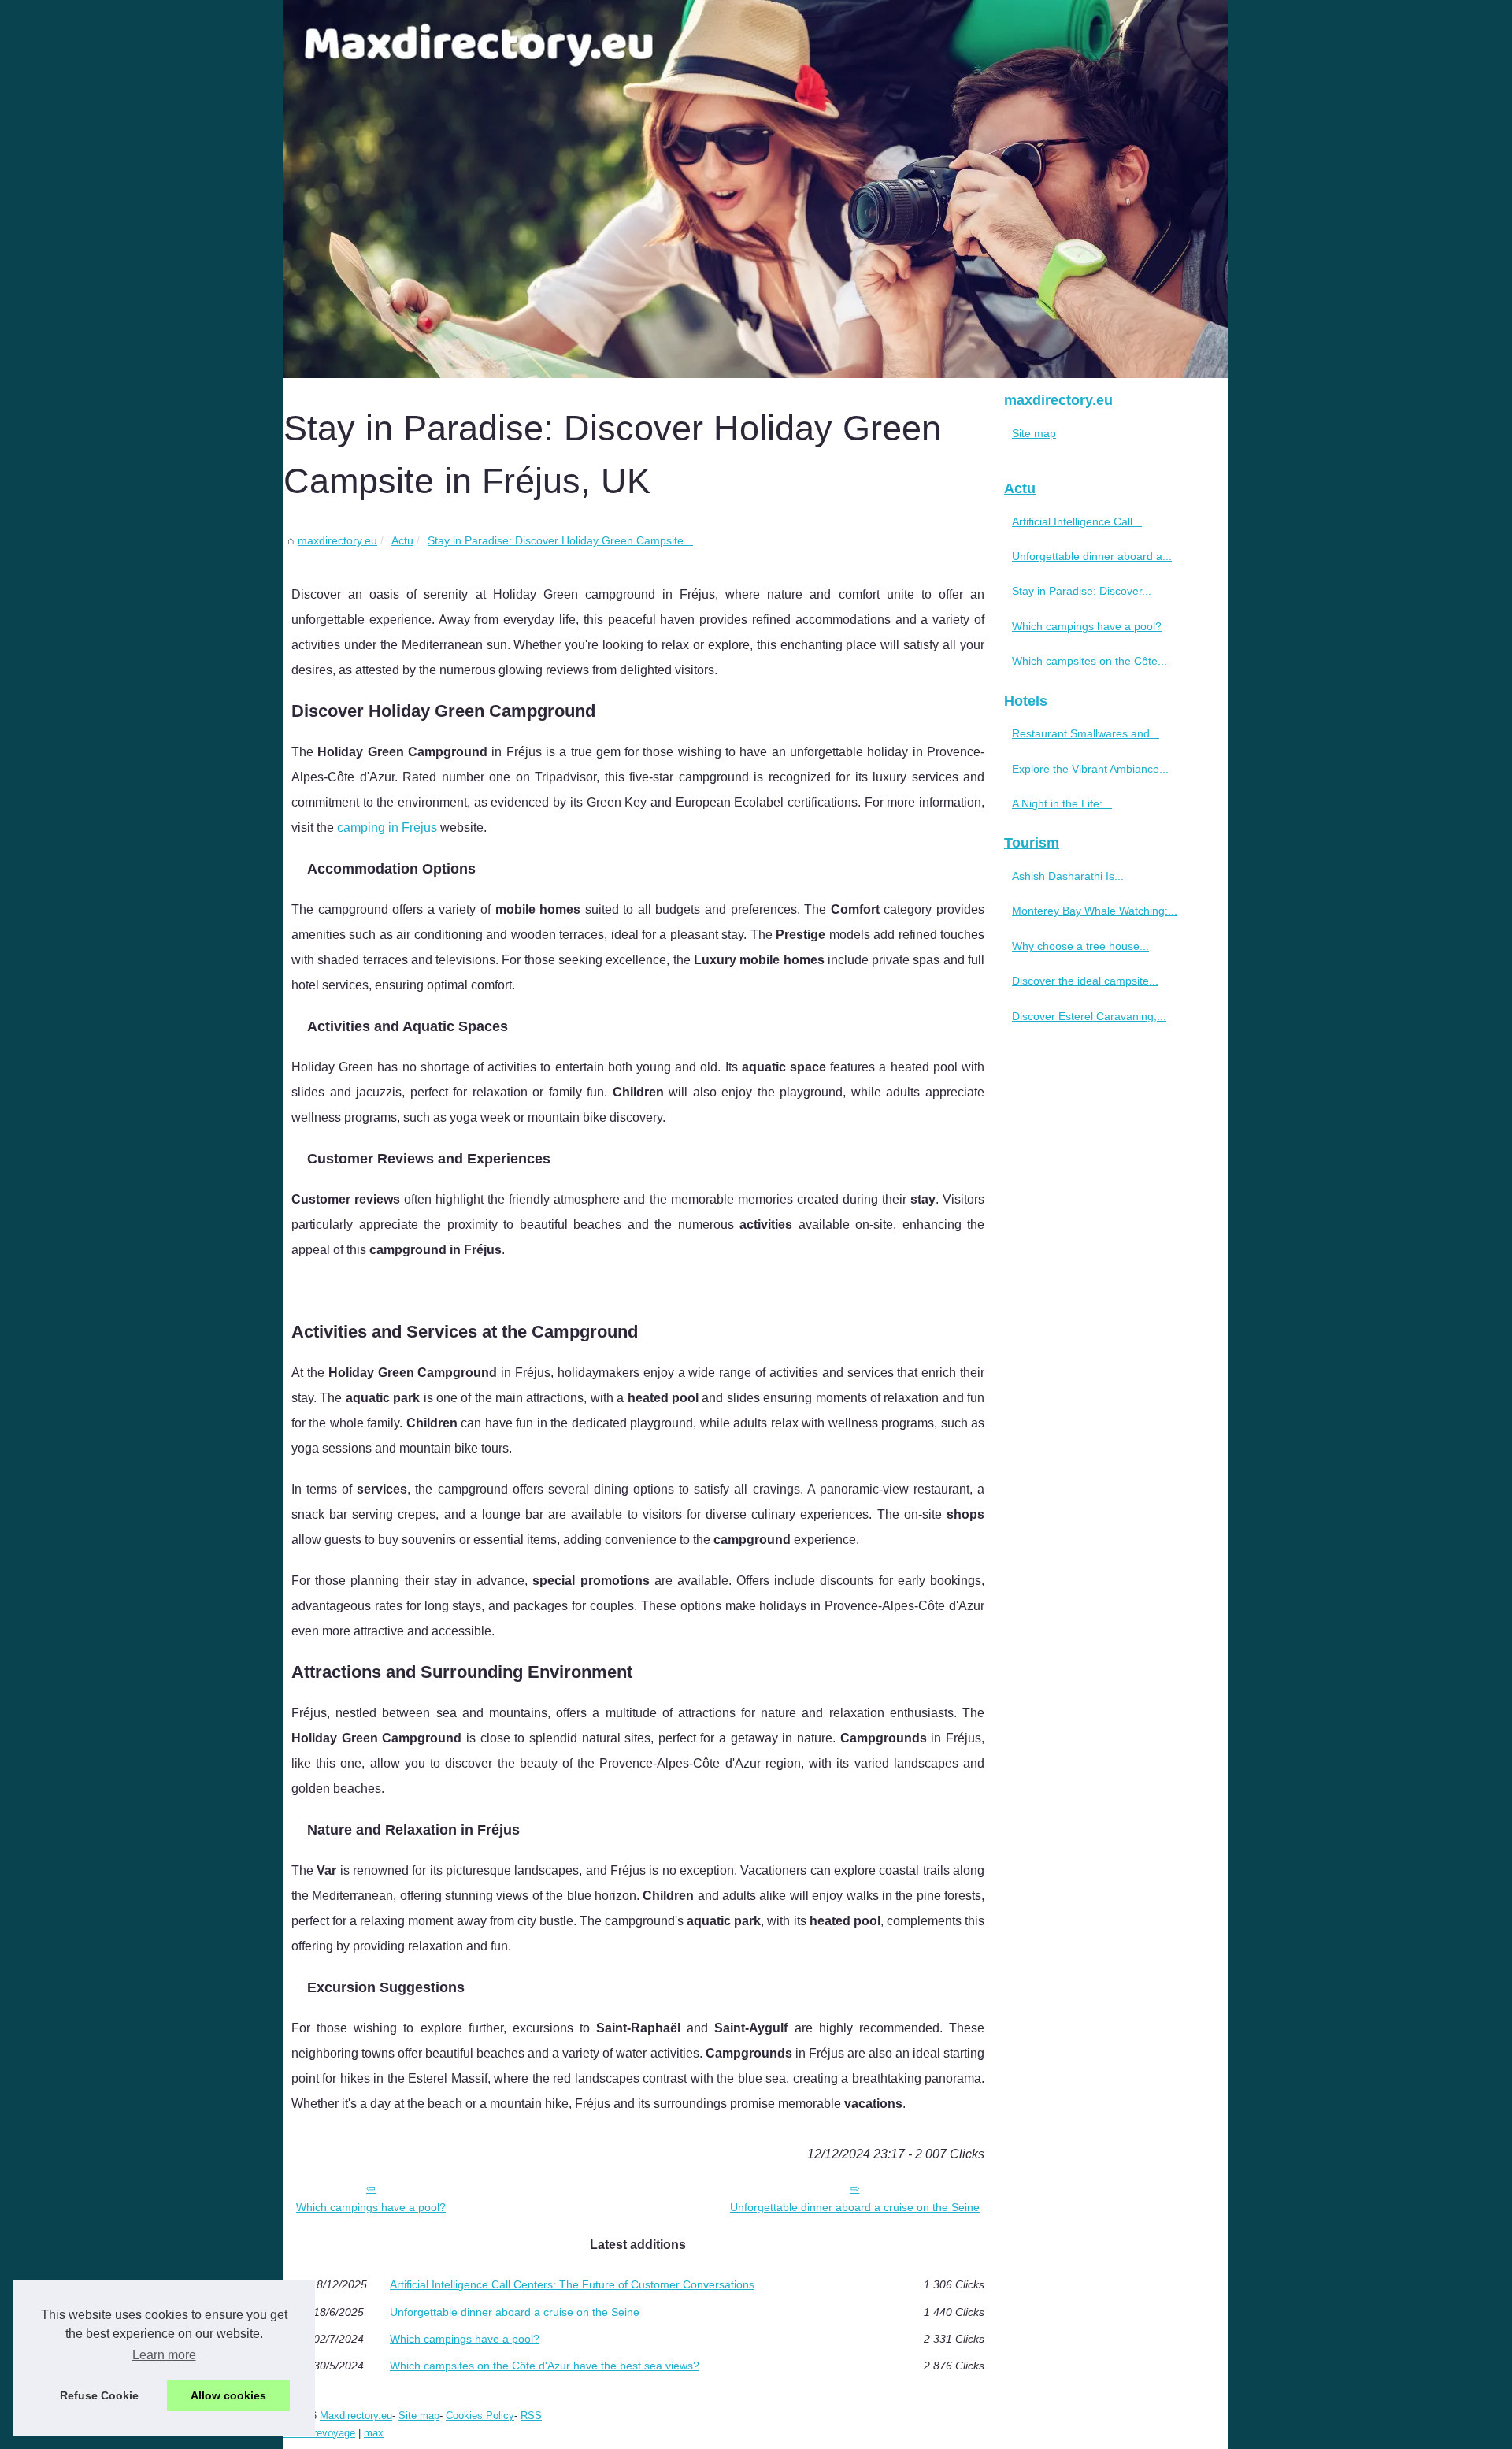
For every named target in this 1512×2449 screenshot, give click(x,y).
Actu (402, 540)
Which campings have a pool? (371, 2207)
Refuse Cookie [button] (99, 2395)
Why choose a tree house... (1080, 946)
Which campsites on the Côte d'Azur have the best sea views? (545, 2366)
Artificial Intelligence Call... (1077, 521)
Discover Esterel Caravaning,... (1089, 1016)
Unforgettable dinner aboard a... (1092, 556)
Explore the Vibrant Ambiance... (1090, 769)
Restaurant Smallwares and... (1086, 733)
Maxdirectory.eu (356, 2416)
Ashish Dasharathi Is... (1068, 876)
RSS (531, 2416)
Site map (1034, 433)
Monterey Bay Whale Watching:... (1095, 911)
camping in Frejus (387, 827)
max (374, 2433)
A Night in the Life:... (1062, 803)
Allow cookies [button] (228, 2395)
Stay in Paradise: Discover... (1082, 591)
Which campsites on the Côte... (1090, 661)
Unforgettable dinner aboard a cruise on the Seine (855, 2207)
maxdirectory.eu (337, 540)
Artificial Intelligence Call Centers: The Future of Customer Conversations (572, 2284)
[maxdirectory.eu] (756, 189)
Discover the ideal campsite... (1085, 981)
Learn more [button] (164, 2355)
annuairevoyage (319, 2433)
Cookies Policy (480, 2416)
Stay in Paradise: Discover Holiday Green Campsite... (560, 540)
